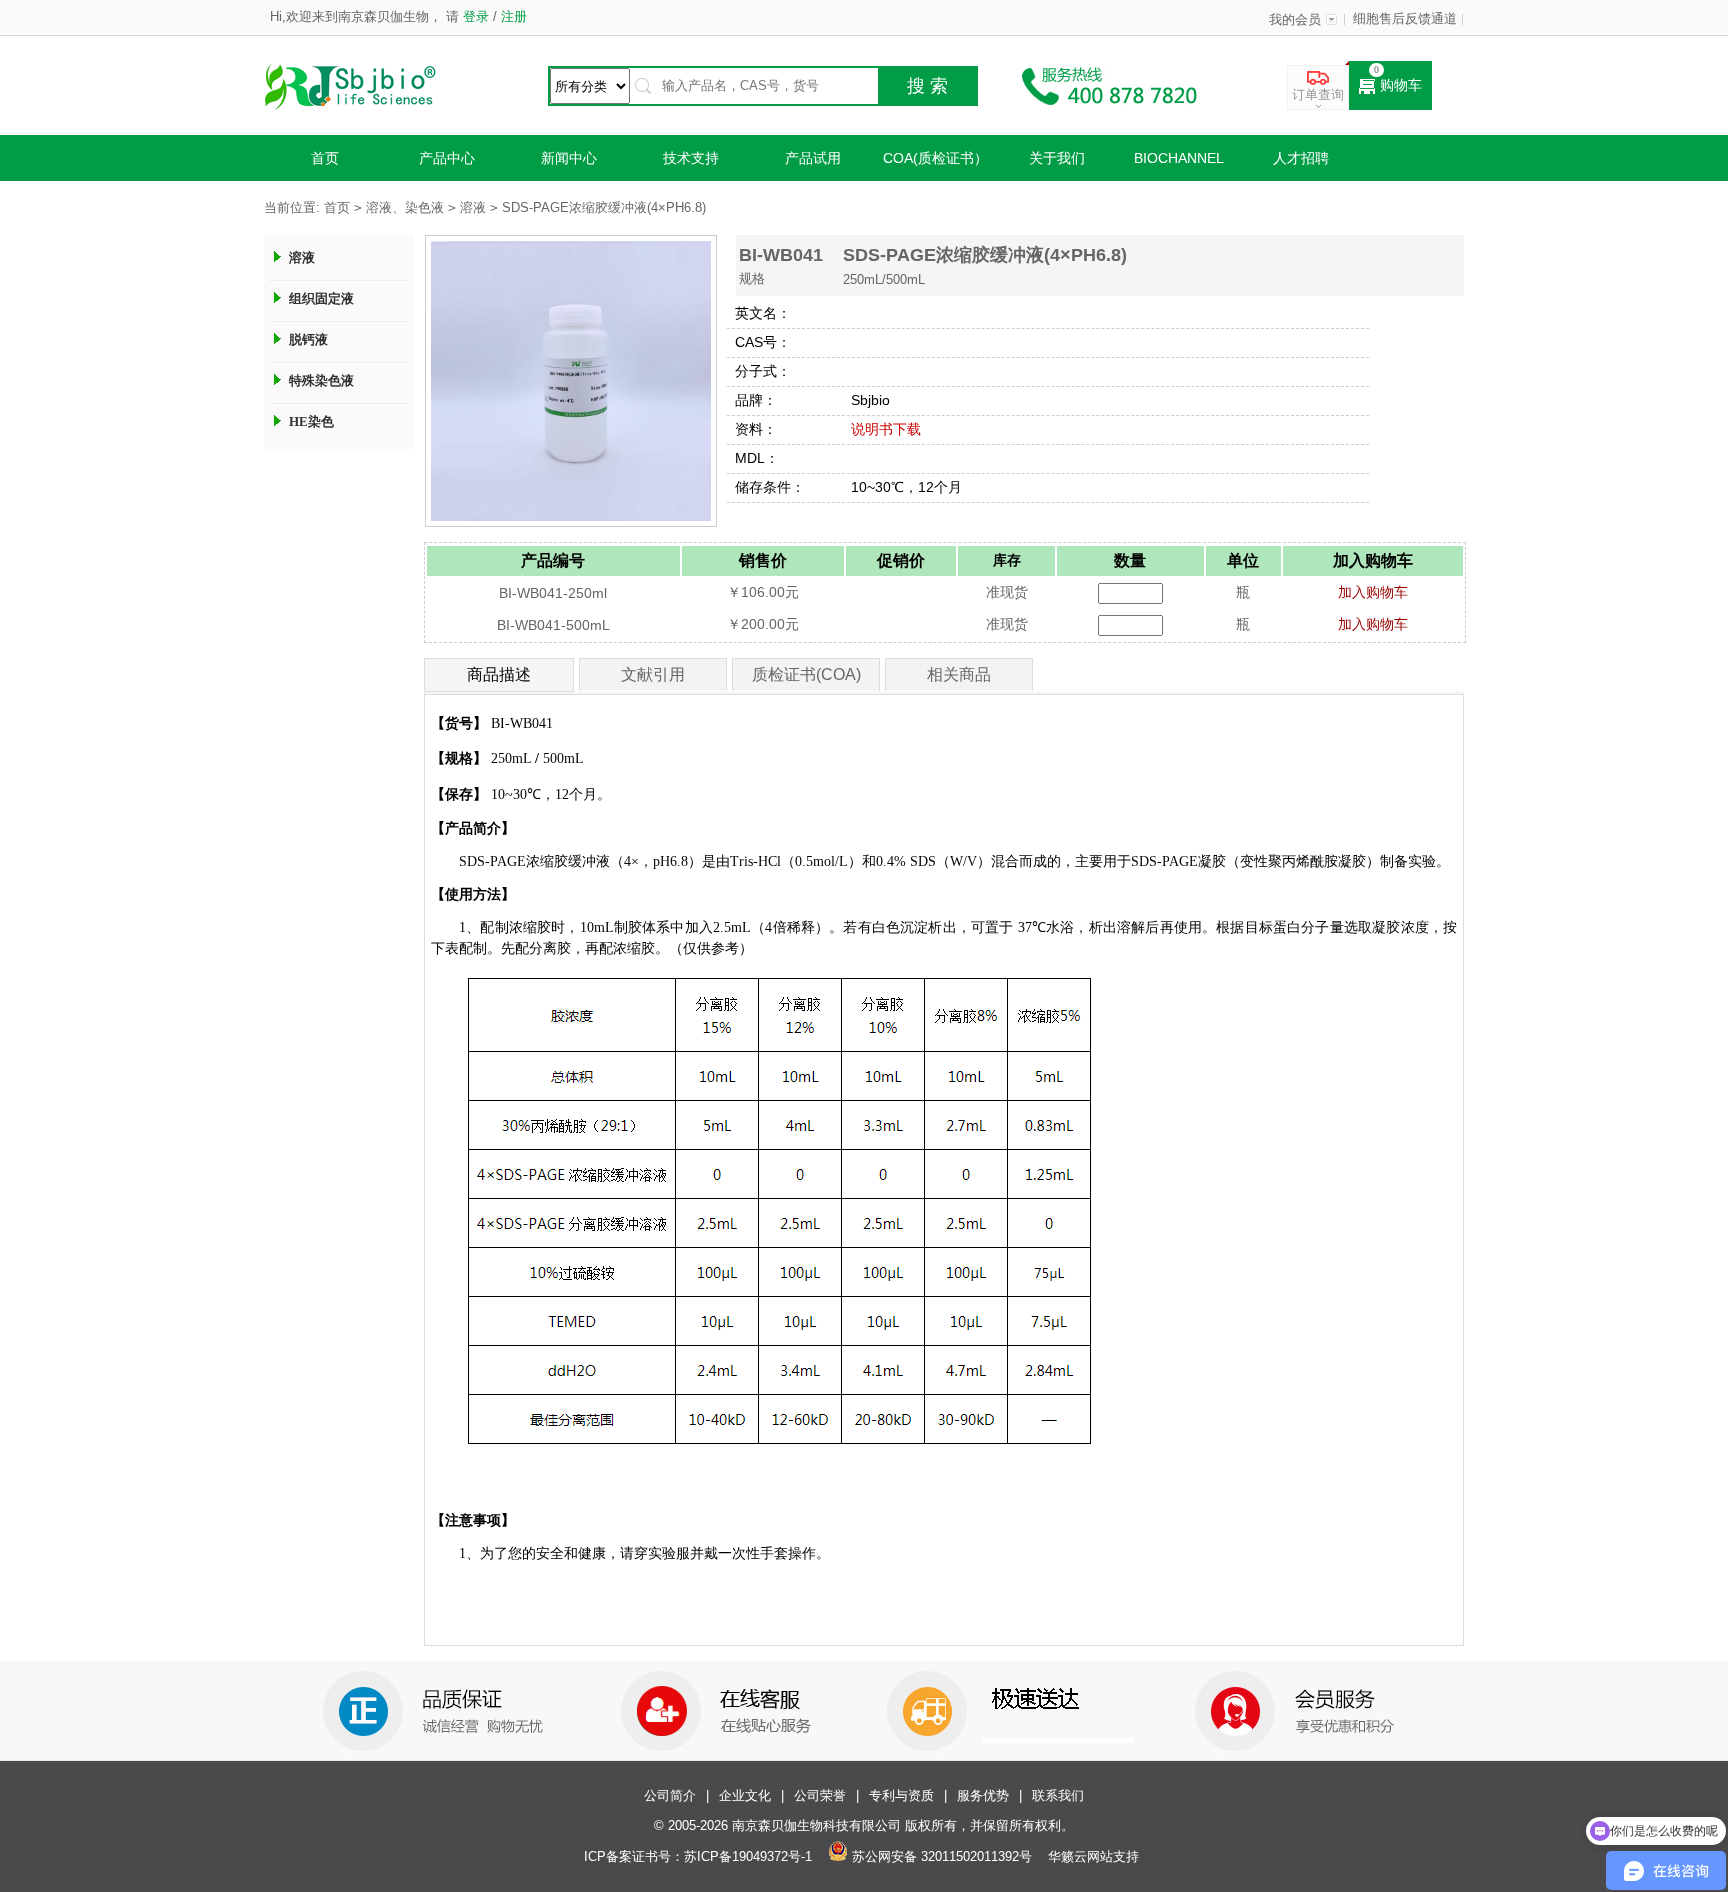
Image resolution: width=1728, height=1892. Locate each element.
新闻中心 (569, 158)
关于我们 (1057, 158)
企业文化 (745, 1796)
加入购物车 (1373, 592)
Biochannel (1179, 158)
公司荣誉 (820, 1796)
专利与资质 (901, 1796)
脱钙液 (308, 339)
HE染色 (311, 421)
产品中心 (447, 158)
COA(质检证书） (935, 158)
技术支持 (691, 158)
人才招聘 (1301, 158)
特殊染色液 (321, 380)
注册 (512, 17)
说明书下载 (886, 429)
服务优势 (983, 1796)
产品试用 (813, 158)
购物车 (1401, 85)
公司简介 (670, 1796)
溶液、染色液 (405, 208)
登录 (476, 17)
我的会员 (1295, 20)
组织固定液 (321, 298)
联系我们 (1058, 1796)
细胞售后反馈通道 (1405, 19)
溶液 (473, 208)
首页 (325, 158)
